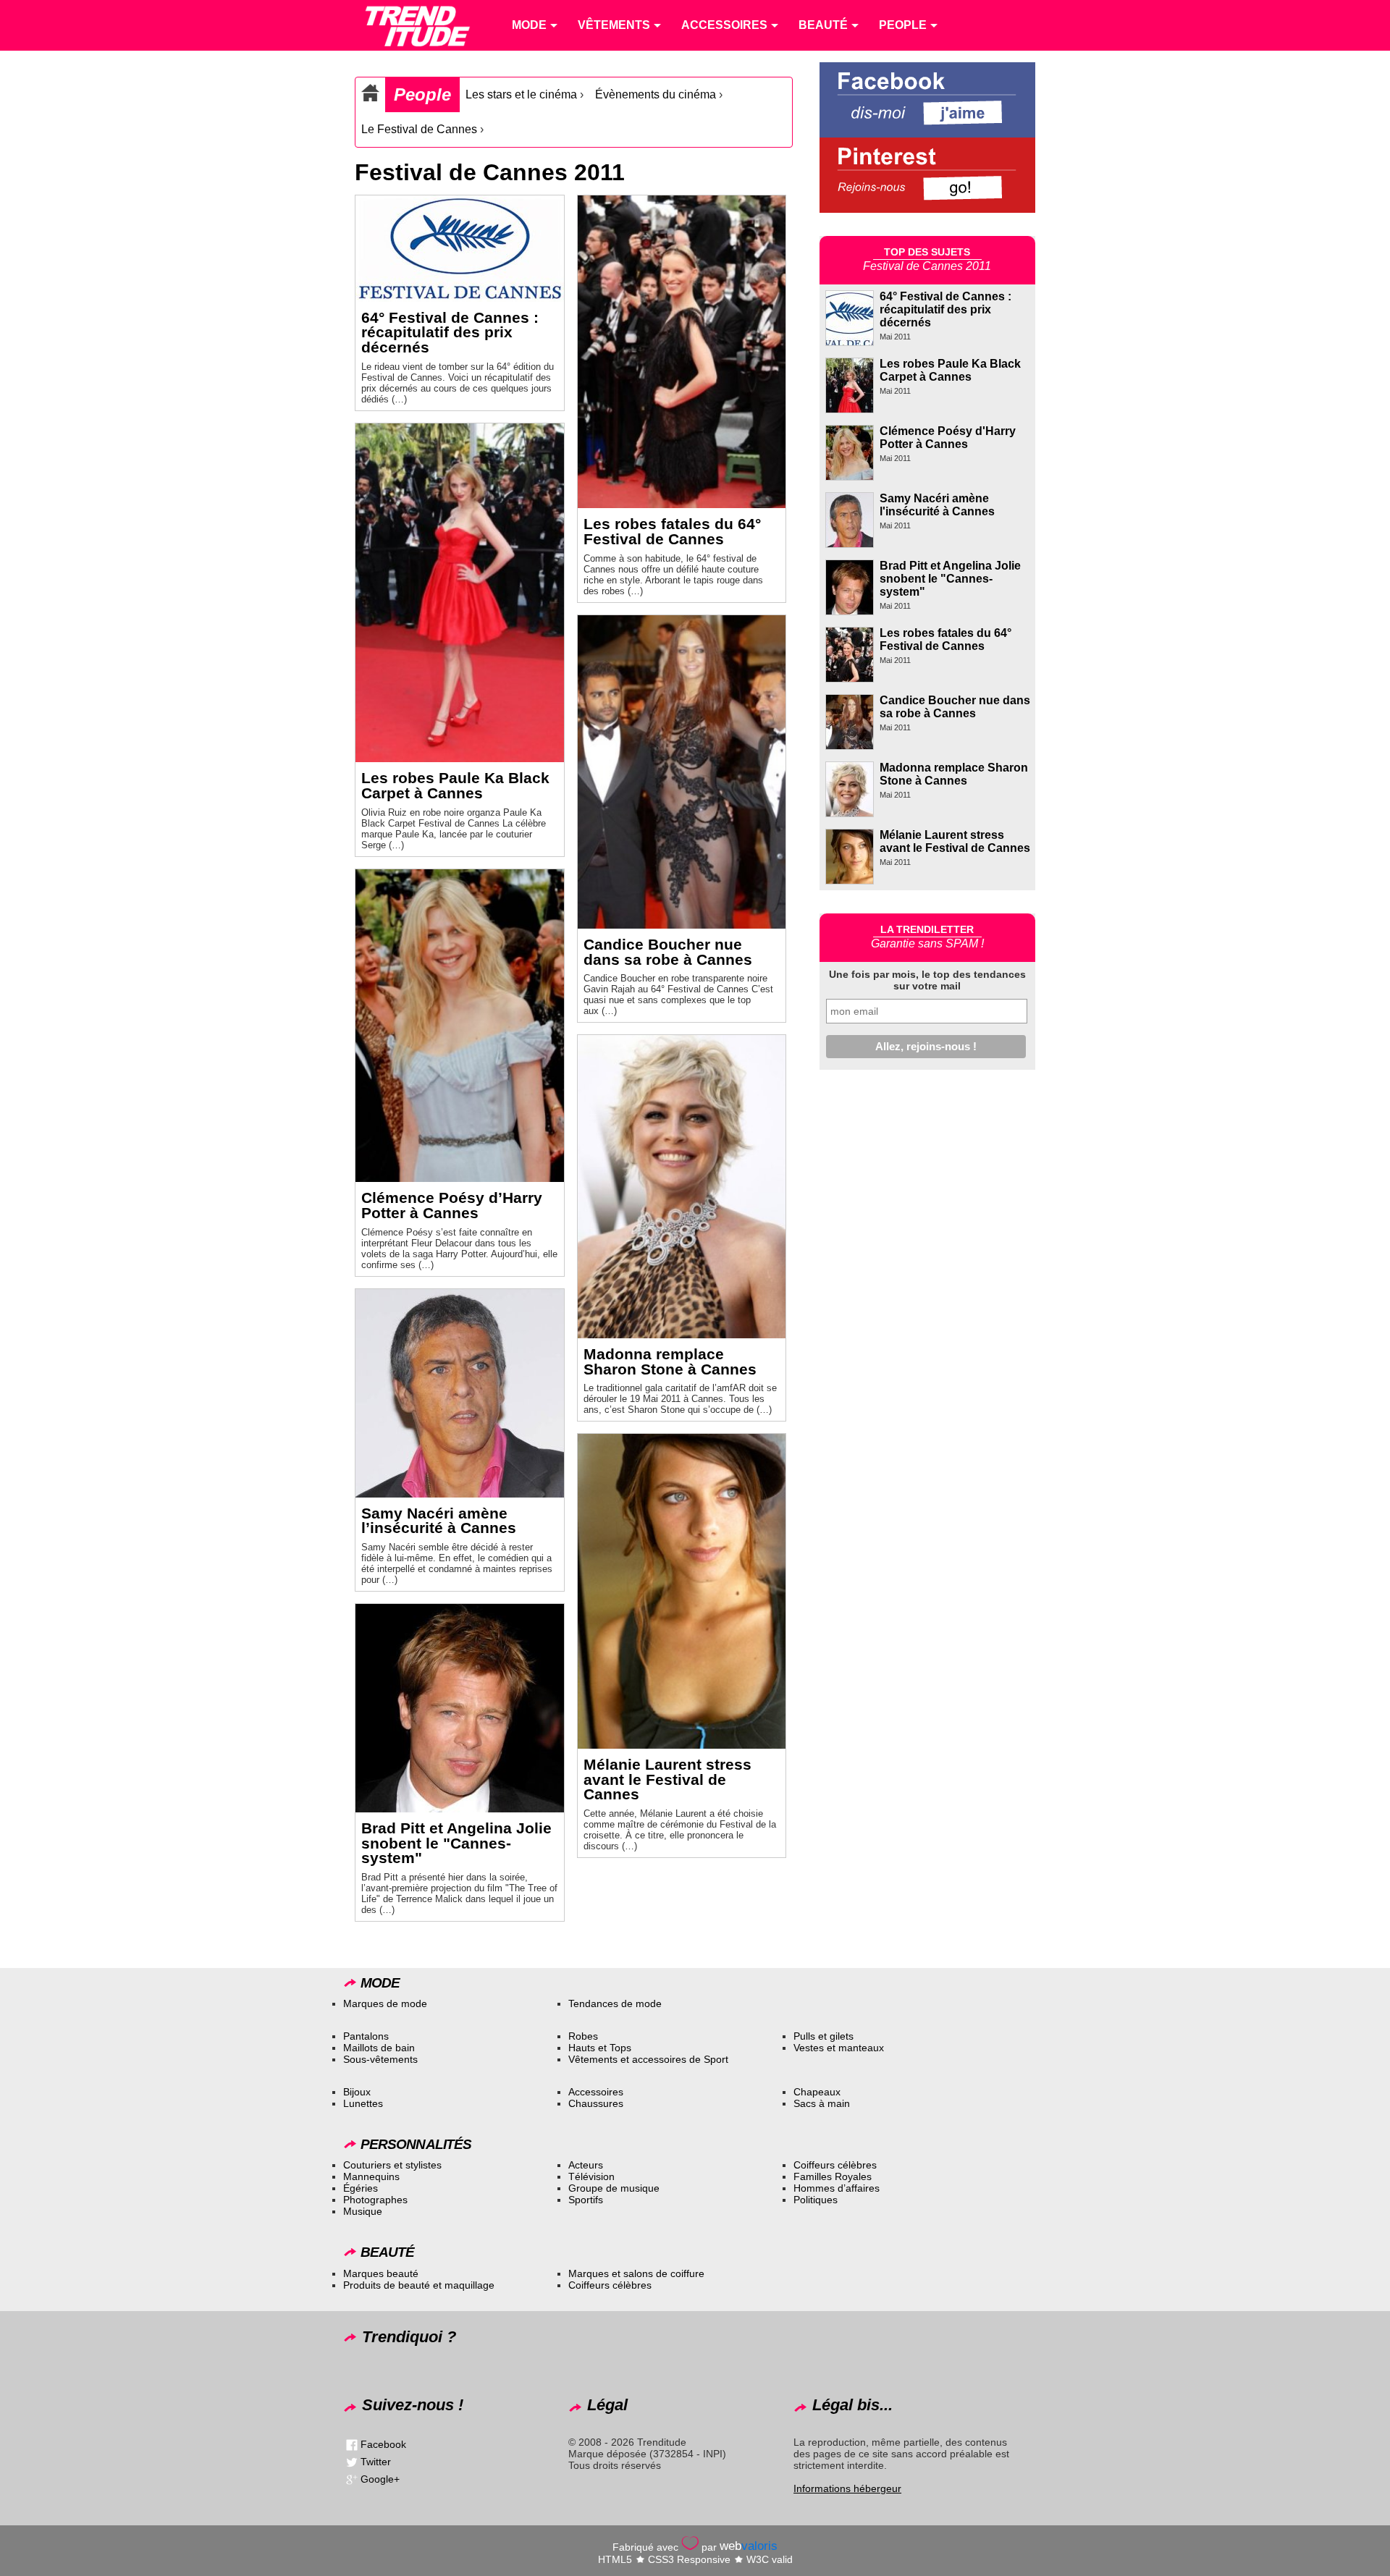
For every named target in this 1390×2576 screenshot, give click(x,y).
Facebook (383, 2444)
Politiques (816, 2200)
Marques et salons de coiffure (636, 2273)
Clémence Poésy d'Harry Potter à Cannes (948, 438)
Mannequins (371, 2176)
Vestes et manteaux (839, 2048)
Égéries (361, 2188)
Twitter (376, 2462)
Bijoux (357, 2092)
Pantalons (366, 2036)
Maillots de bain (379, 2048)
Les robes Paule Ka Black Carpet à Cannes (455, 785)
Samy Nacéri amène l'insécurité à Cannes (937, 505)
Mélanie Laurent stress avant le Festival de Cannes (667, 1779)
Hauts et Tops (600, 2048)
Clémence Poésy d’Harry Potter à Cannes (452, 1205)
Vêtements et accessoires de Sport (648, 2059)
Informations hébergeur (847, 2488)
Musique (363, 2211)
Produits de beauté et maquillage (419, 2285)
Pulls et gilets (824, 2036)
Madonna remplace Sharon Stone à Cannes (670, 1361)
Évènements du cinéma (656, 94)
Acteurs (586, 2165)
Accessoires (596, 2092)
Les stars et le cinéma (521, 94)
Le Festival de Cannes (419, 129)
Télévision (591, 2176)
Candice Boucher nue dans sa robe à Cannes (668, 952)
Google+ (380, 2479)
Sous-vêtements (380, 2059)
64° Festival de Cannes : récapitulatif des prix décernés (450, 333)
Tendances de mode (615, 2003)
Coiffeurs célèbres (835, 2165)
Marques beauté (381, 2273)
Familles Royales (833, 2176)
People (422, 94)
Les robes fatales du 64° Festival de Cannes (672, 531)
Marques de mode (385, 2003)
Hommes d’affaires (837, 2188)
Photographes (375, 2200)
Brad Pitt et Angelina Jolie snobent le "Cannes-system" (456, 1843)
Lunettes (363, 2103)
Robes (583, 2036)
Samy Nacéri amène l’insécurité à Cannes (439, 1521)
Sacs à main (822, 2103)
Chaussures (596, 2103)
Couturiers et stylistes (392, 2165)
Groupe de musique (614, 2188)
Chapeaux (817, 2092)
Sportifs (586, 2200)
